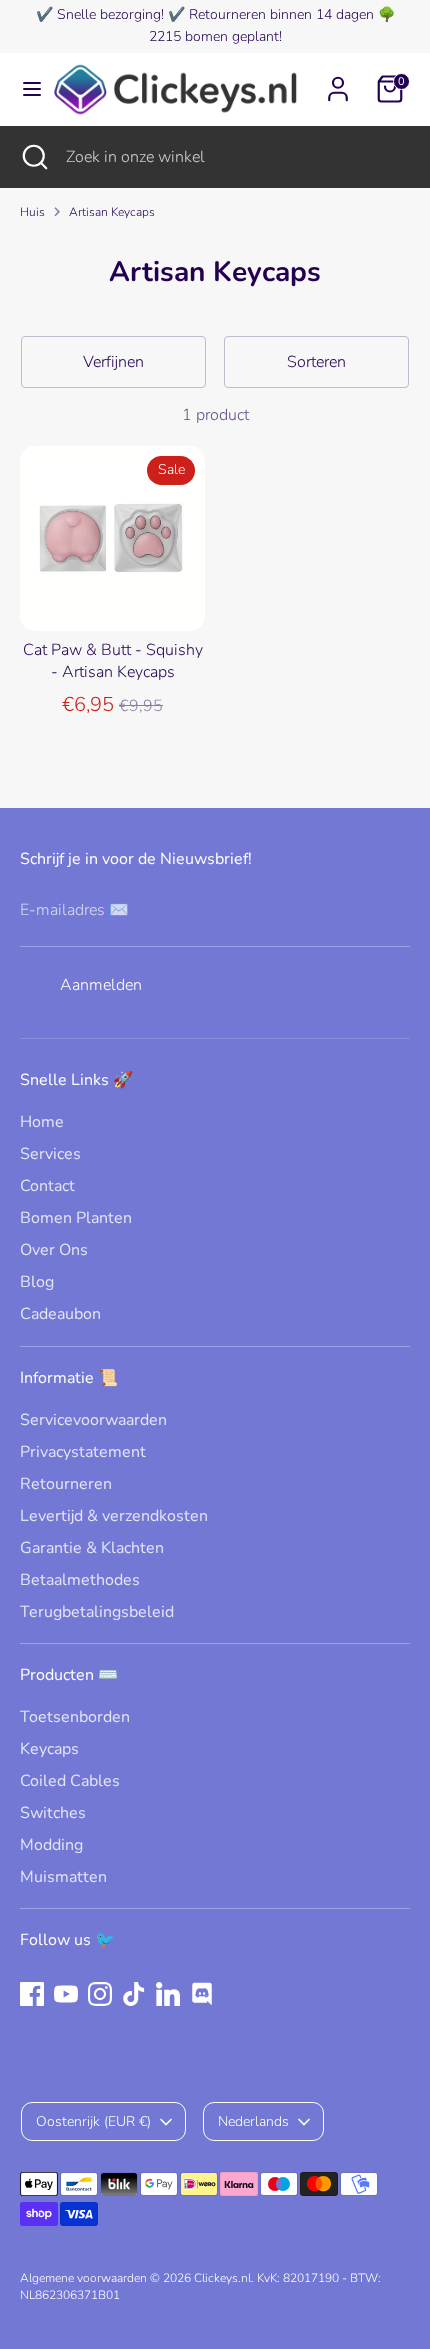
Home (42, 1122)
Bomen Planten (76, 1218)
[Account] (338, 80)
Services (50, 1154)
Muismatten (63, 1877)
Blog (37, 1282)
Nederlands (253, 2121)
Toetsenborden (75, 1717)
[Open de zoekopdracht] (33, 157)
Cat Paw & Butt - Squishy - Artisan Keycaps (113, 661)
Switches (53, 1813)
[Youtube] (66, 1994)
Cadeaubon (60, 1314)
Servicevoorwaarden (93, 1420)
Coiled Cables (70, 1781)
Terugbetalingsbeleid (97, 1612)
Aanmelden (101, 985)
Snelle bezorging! (110, 14)
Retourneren (66, 1484)
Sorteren (316, 362)
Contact (47, 1186)
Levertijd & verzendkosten (114, 1516)
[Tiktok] (134, 1994)
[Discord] (202, 1994)
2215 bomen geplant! (215, 36)
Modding (51, 1845)
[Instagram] (100, 1994)
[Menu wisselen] (25, 89)
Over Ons (54, 1250)
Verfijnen (113, 362)
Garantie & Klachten (92, 1548)
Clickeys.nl (222, 2278)
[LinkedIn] (168, 1994)
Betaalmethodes (80, 1580)
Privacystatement (83, 1452)
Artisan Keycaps (112, 212)
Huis (32, 212)
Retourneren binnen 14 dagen (281, 14)
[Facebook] (32, 1994)
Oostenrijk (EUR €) (93, 2121)
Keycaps (49, 1749)
